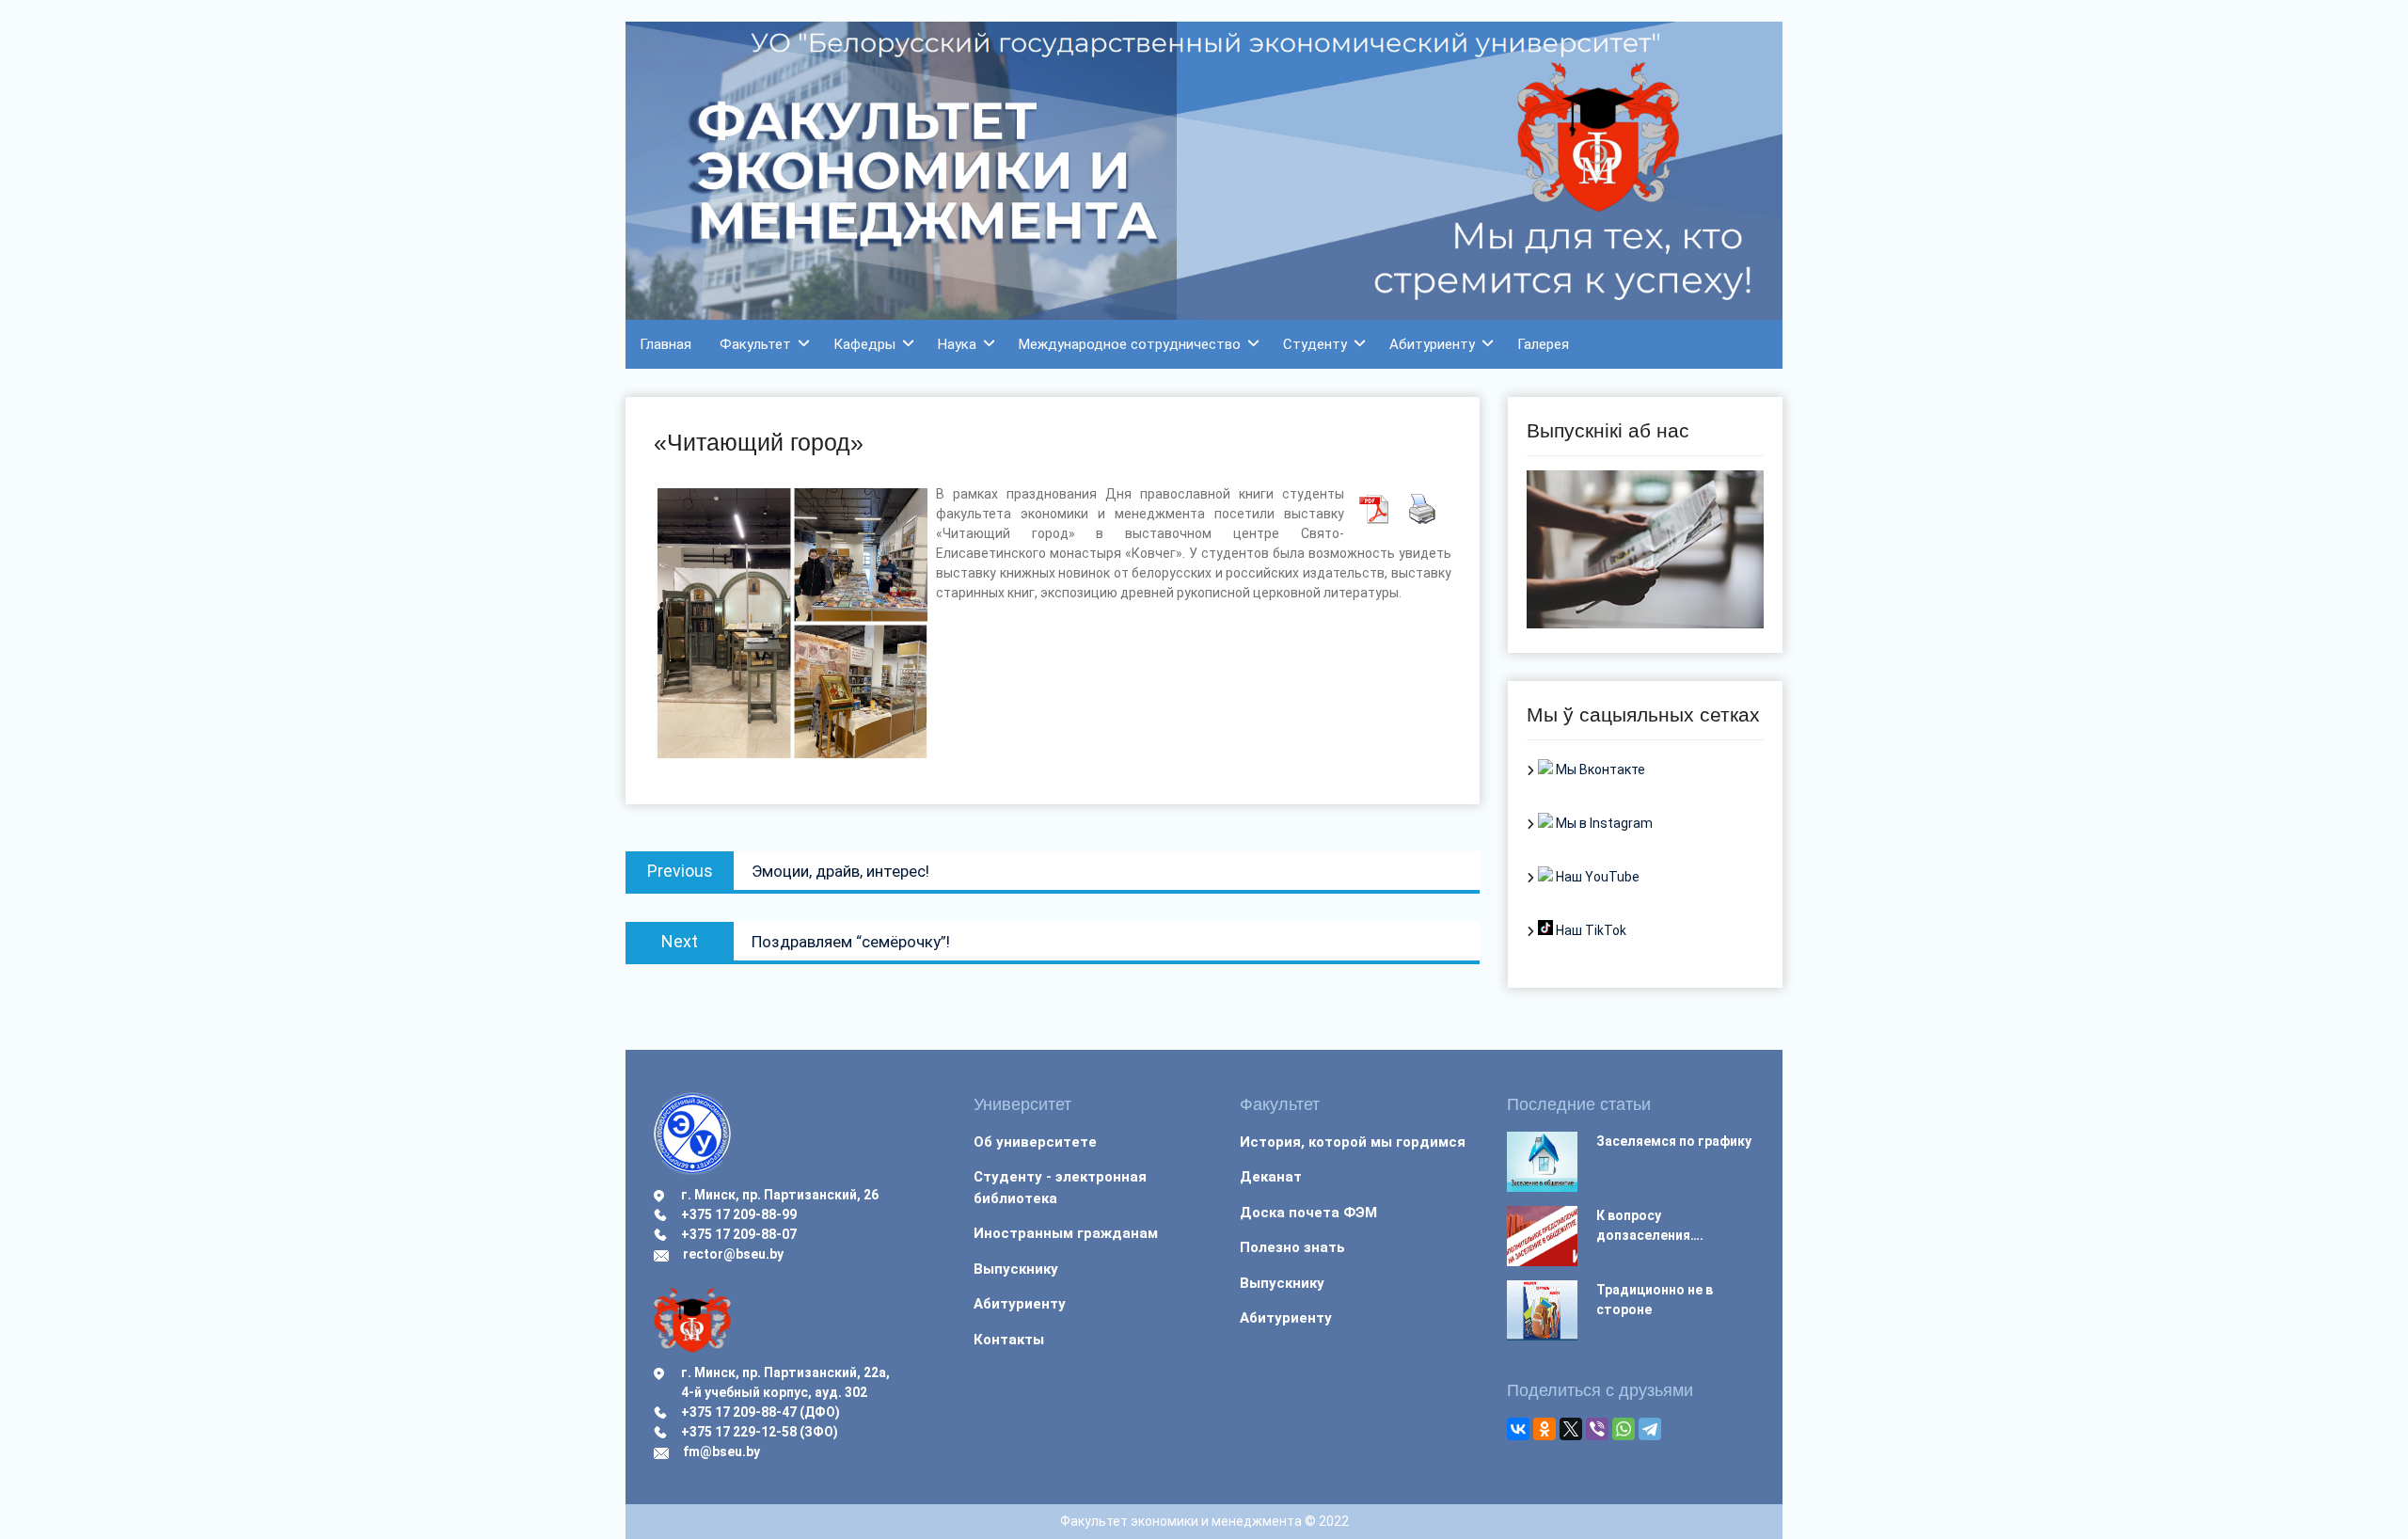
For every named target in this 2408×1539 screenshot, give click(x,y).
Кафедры (864, 344)
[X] (1571, 1429)
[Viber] (1597, 1429)
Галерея (1543, 344)
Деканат (1271, 1177)
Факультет (755, 344)
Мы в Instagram (1603, 823)
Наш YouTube (1596, 877)
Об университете (1035, 1142)
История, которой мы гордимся (1353, 1142)
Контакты (1009, 1340)
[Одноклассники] (1545, 1429)
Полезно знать (1292, 1247)
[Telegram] (1650, 1429)
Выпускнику (1016, 1269)
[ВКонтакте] (1518, 1429)
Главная (665, 344)
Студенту (1315, 344)
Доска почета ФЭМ (1308, 1213)
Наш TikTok (1590, 930)
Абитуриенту (1432, 344)
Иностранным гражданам (1066, 1233)
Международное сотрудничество (1130, 344)
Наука (957, 344)
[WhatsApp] (1624, 1429)
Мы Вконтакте (1599, 769)
